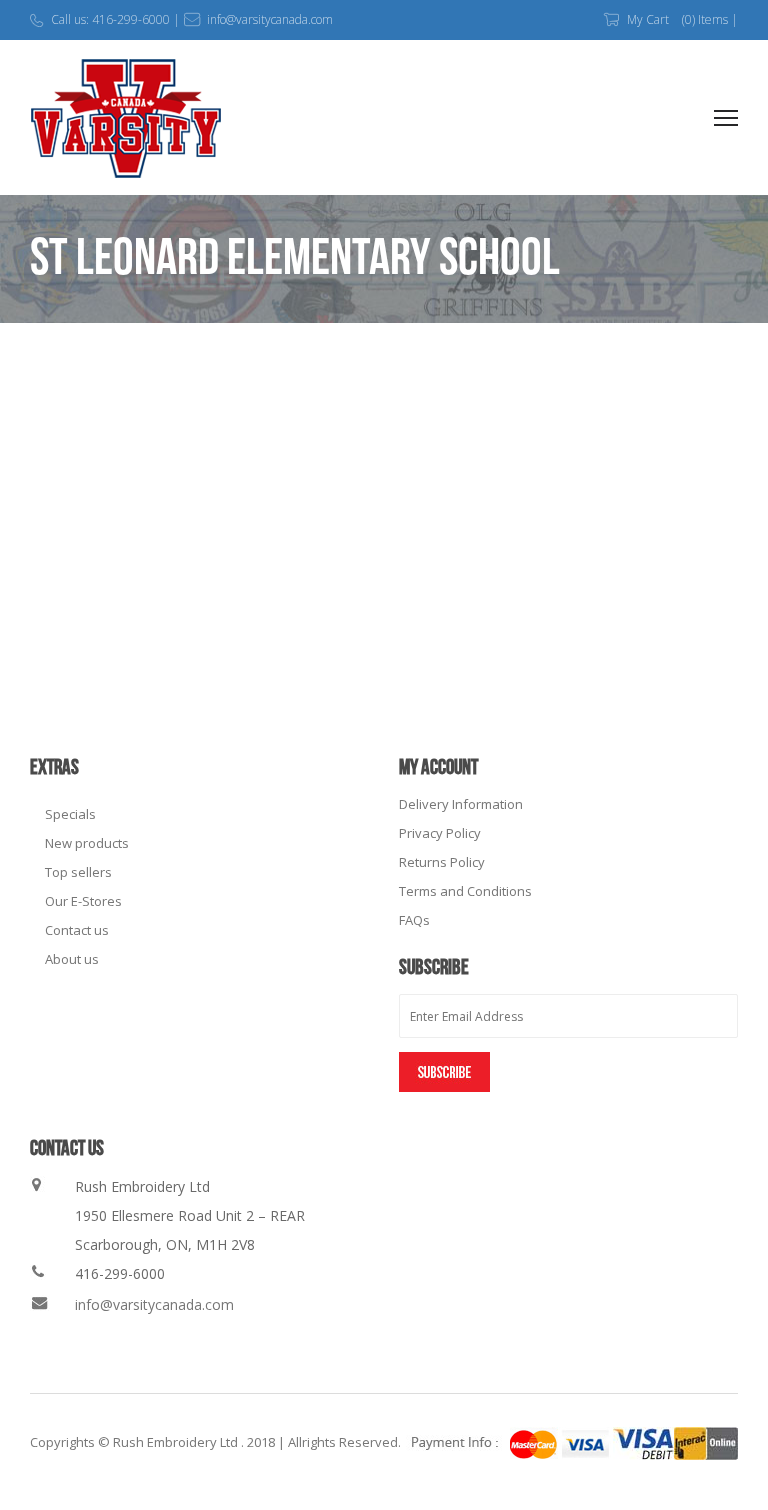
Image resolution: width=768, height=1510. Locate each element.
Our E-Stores (83, 901)
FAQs (414, 920)
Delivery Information (461, 804)
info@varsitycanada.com (154, 1304)
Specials (70, 814)
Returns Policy (442, 862)
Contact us (77, 930)
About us (72, 959)
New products (87, 843)
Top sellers (78, 872)
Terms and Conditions (465, 891)
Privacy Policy (440, 833)
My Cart (648, 19)
